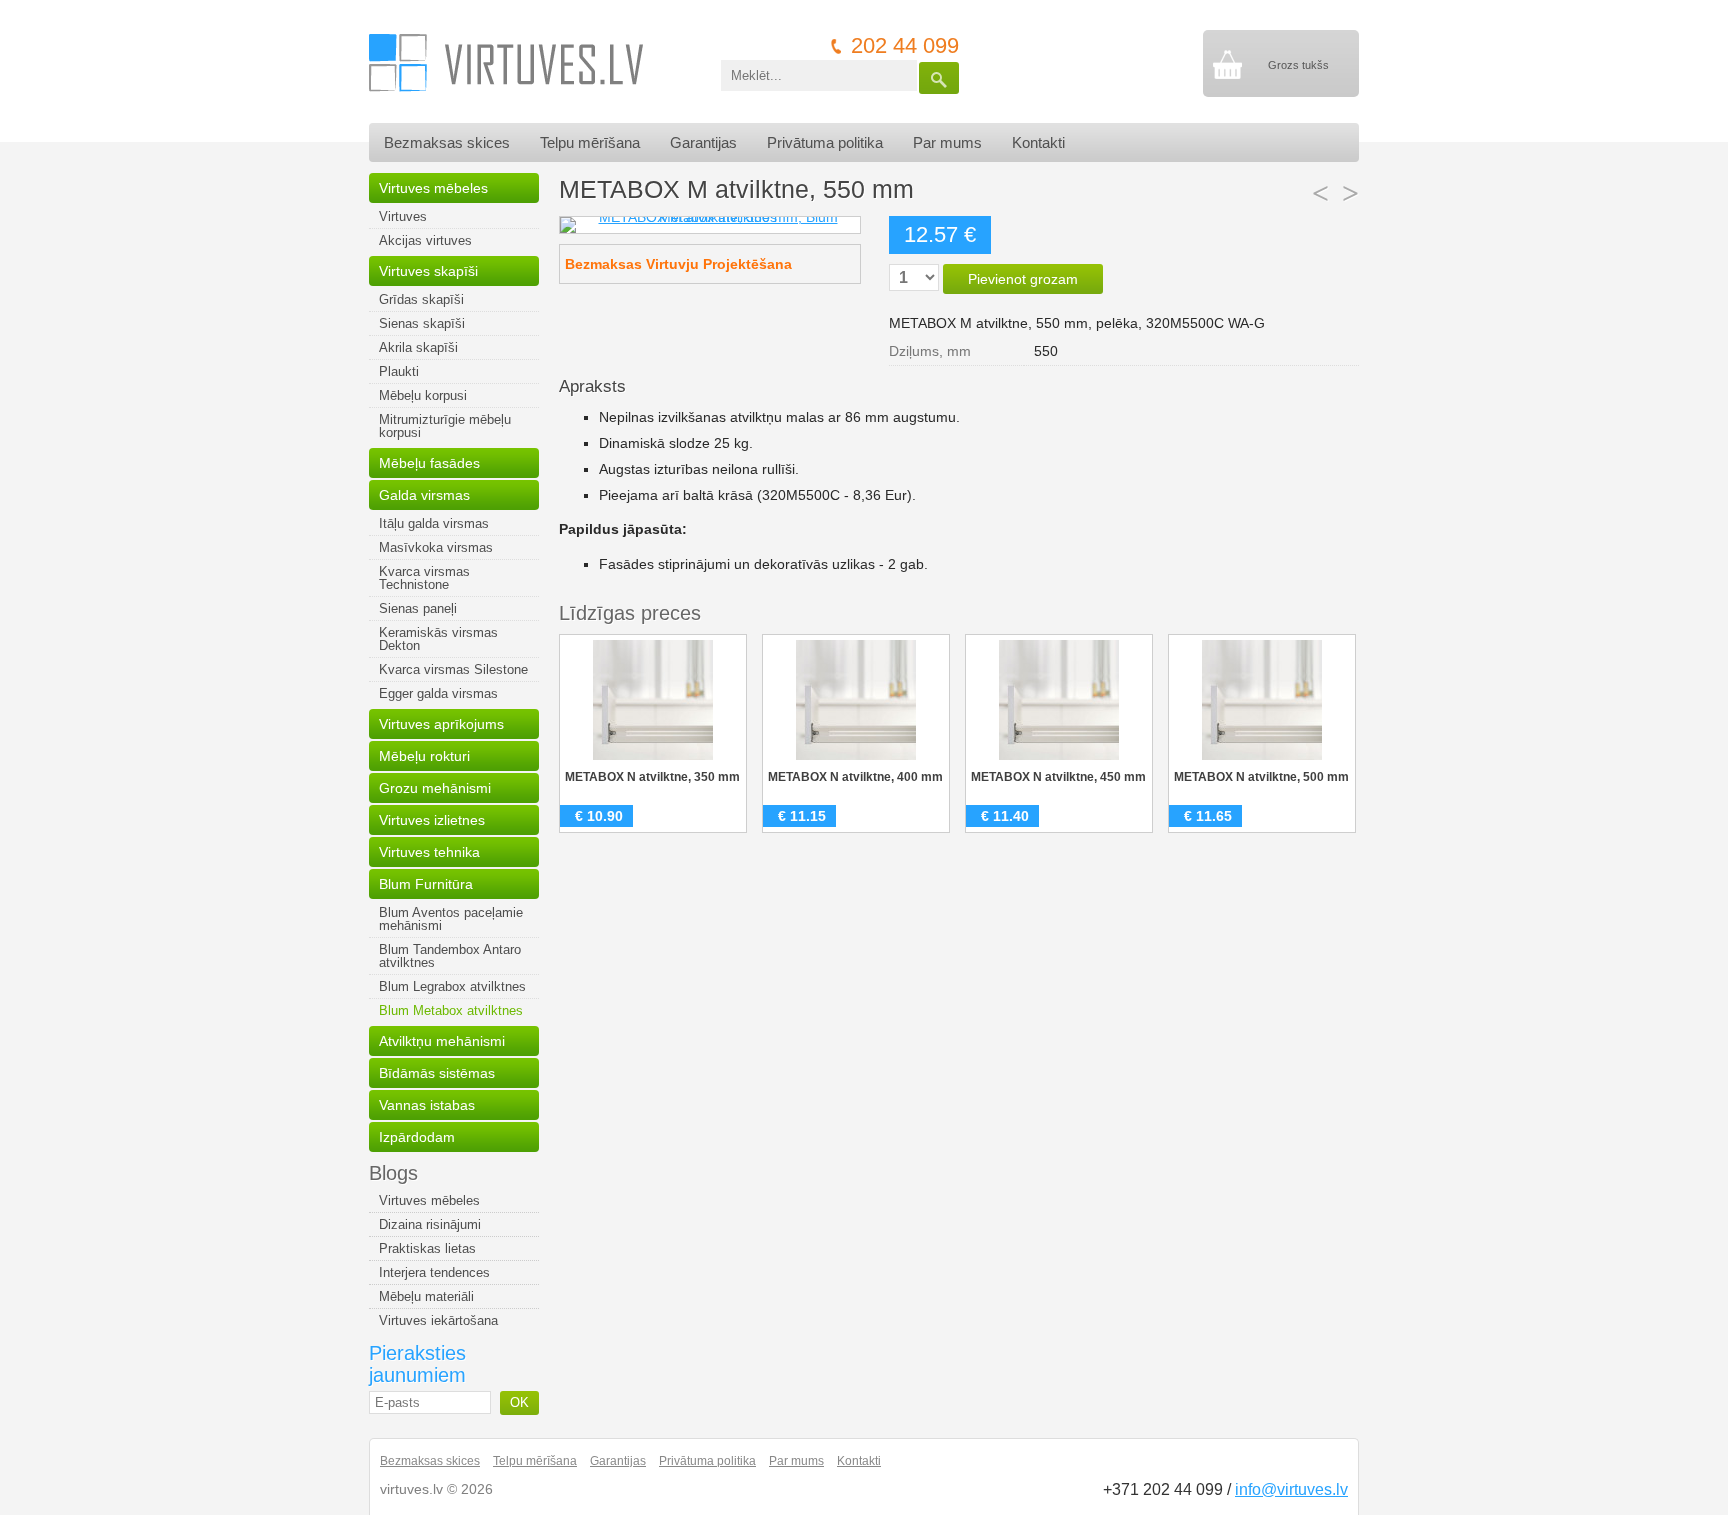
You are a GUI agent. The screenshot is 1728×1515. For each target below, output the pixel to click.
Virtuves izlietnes (432, 820)
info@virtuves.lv (1291, 1489)
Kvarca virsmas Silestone (453, 669)
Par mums (947, 142)
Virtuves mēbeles (433, 188)
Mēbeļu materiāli (426, 1296)
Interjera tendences (434, 1272)
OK (519, 1402)
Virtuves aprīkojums (441, 724)
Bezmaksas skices (447, 142)
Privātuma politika (825, 142)
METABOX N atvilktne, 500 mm (1261, 777)
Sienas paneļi (418, 608)
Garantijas (703, 142)
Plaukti (399, 371)
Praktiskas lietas (427, 1248)
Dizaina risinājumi (430, 1224)
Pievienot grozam (1023, 279)
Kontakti (1038, 142)
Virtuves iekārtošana (438, 1320)
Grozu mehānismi (435, 788)
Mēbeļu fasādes (429, 463)
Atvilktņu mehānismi (442, 1041)
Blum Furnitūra (426, 884)
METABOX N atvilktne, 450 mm (1058, 777)
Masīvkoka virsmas (436, 547)
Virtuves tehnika (429, 852)
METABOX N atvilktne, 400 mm (855, 777)
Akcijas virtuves (425, 240)
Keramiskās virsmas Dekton (438, 639)
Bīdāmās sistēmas (437, 1073)
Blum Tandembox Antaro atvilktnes (450, 956)
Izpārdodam (417, 1137)
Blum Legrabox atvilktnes (452, 986)
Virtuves (403, 216)
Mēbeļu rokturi (424, 756)
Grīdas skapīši (421, 299)
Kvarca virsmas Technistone (424, 578)
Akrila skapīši (418, 347)
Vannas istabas (427, 1105)
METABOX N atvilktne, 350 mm (652, 777)
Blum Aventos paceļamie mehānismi (451, 919)
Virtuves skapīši (428, 271)
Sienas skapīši (422, 323)
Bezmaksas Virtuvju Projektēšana (678, 264)
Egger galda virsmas (438, 693)
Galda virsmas (424, 495)
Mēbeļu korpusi (423, 395)
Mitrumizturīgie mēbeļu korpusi (445, 426)
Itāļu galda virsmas (434, 523)
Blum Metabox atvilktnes (451, 1010)
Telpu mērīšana (590, 142)
